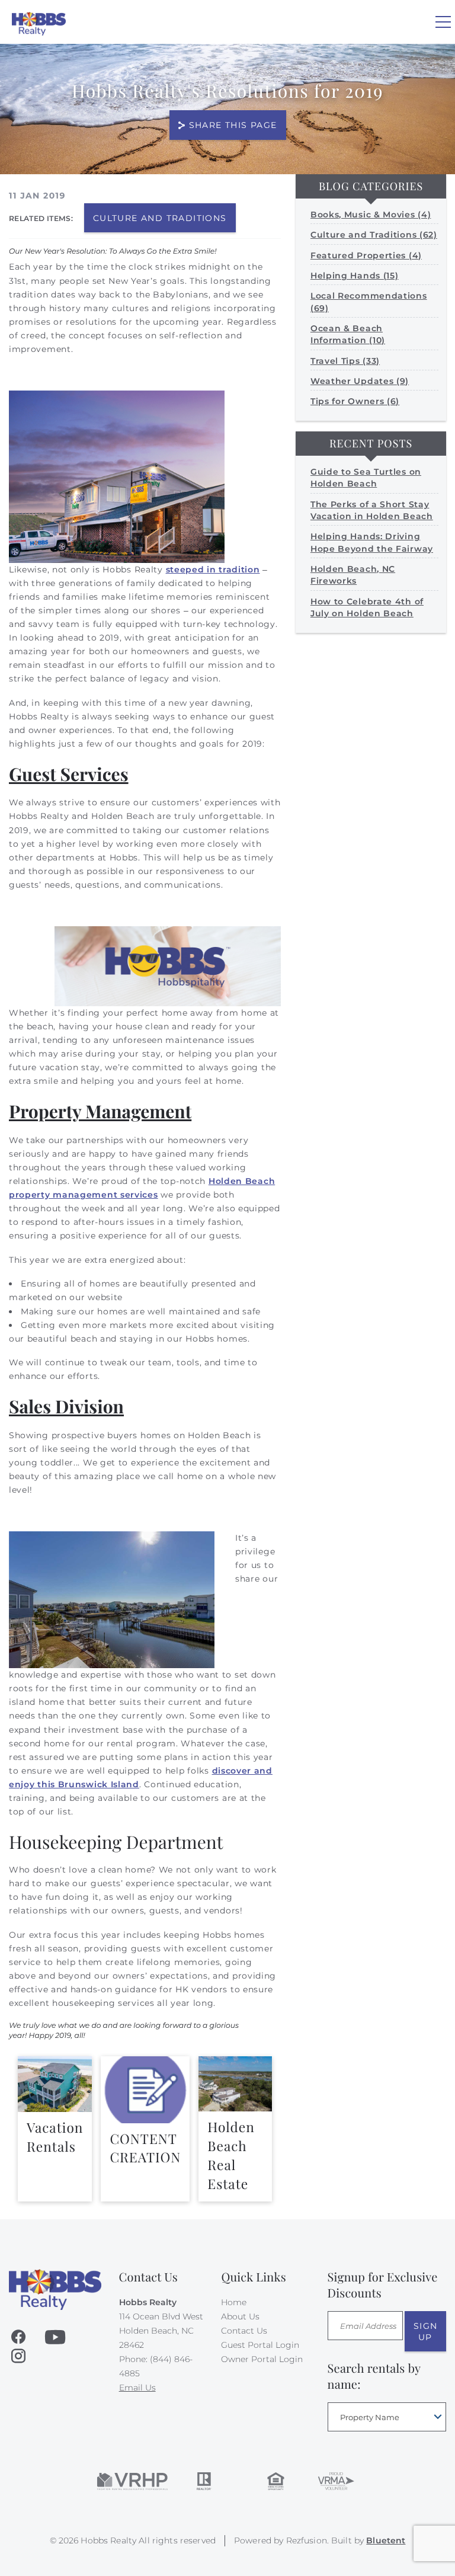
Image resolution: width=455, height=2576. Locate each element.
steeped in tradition (213, 569)
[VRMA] (335, 2481)
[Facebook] (18, 2337)
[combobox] (387, 2417)
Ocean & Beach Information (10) (348, 334)
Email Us (137, 2388)
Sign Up (426, 2331)
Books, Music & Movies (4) (371, 215)
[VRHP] (132, 2481)
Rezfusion (307, 2540)
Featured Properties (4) (366, 255)
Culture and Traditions (160, 218)
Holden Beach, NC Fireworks (353, 575)
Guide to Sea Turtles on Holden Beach (366, 478)
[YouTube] (55, 2337)
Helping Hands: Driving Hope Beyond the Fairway (372, 542)
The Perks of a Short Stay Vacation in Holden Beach (372, 510)
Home (234, 2302)
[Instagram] (18, 2356)
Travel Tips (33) (345, 361)
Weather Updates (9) (360, 381)
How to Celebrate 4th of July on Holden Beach (367, 607)
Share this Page (233, 125)
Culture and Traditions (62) (374, 235)
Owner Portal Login (262, 2359)
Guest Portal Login (260, 2345)
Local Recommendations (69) (369, 302)
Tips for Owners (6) (355, 401)
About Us (240, 2316)
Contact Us (244, 2331)
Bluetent (386, 2540)
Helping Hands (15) (355, 276)
